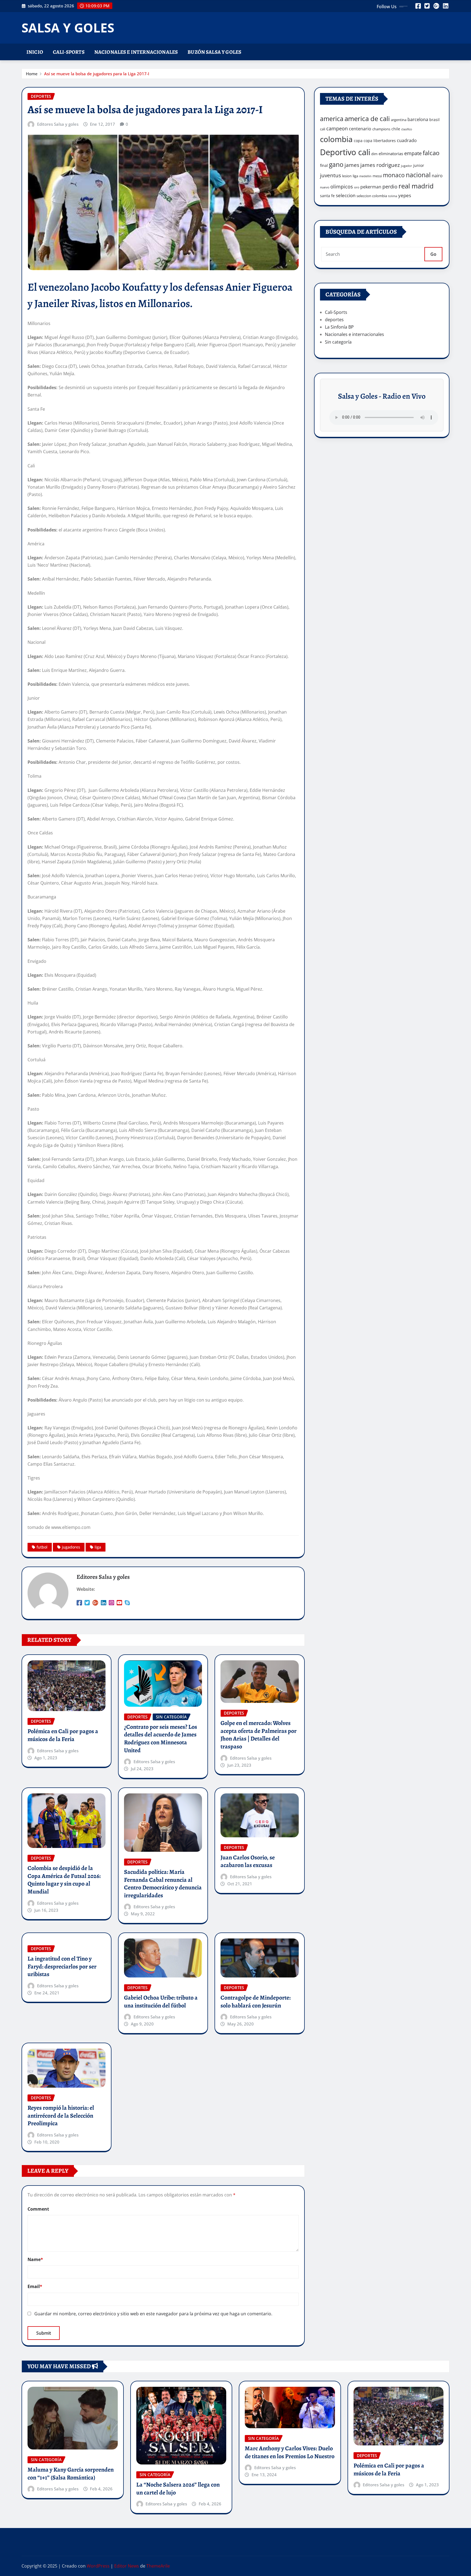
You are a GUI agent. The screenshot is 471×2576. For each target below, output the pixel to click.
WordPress (98, 2566)
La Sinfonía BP (339, 327)
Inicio (35, 52)
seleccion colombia (372, 196)
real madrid (416, 186)
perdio (390, 187)
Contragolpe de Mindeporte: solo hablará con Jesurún (256, 2002)
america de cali (367, 118)
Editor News (127, 2566)
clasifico (407, 129)
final (324, 165)
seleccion (346, 195)
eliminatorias (391, 154)
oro (357, 187)
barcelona (418, 119)
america (332, 119)
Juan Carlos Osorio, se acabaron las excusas (248, 1861)
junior (419, 165)
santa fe (327, 196)
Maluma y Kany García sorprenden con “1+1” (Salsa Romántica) (71, 2474)
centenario (360, 129)
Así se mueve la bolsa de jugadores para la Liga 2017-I (97, 74)
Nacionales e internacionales (136, 52)
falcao (431, 153)
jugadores (71, 1547)
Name (35, 2259)
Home (32, 74)
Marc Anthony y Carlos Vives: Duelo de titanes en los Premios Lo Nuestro (290, 2452)
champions (381, 129)
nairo (437, 176)
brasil (434, 120)
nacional (418, 175)
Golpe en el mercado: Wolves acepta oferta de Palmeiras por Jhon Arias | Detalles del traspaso (259, 1735)
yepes (405, 195)
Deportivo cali (345, 152)
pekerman (371, 187)
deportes (334, 320)
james (352, 165)
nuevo (325, 187)
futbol (42, 1547)
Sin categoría (338, 342)
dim (374, 154)
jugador (407, 166)
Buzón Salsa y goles (214, 52)
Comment (38, 2209)
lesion (347, 176)
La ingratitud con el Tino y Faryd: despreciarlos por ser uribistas (62, 1966)
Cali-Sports (69, 52)
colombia (336, 139)
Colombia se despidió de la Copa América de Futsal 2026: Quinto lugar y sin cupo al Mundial (64, 1880)
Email (35, 2286)
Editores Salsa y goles (58, 124)
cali (323, 129)
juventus (330, 175)
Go (433, 254)
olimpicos (342, 187)
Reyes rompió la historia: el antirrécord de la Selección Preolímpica (61, 2116)
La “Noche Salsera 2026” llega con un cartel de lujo (178, 2489)
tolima (393, 196)
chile (396, 129)
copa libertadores (380, 141)
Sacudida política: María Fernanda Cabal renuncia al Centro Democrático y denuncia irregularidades (163, 1884)
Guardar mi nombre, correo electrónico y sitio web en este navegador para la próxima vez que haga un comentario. (153, 2314)
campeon (337, 128)
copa (358, 141)
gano (336, 164)
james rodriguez (380, 165)
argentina (399, 120)
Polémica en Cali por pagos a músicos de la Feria (63, 1735)
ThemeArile (158, 2566)
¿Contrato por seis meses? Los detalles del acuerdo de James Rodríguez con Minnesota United (161, 1739)
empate (413, 153)
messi (377, 176)
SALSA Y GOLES (68, 28)
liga (98, 1547)
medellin (365, 176)
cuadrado (407, 140)
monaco (394, 175)
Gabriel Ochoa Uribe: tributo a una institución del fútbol (161, 2002)
